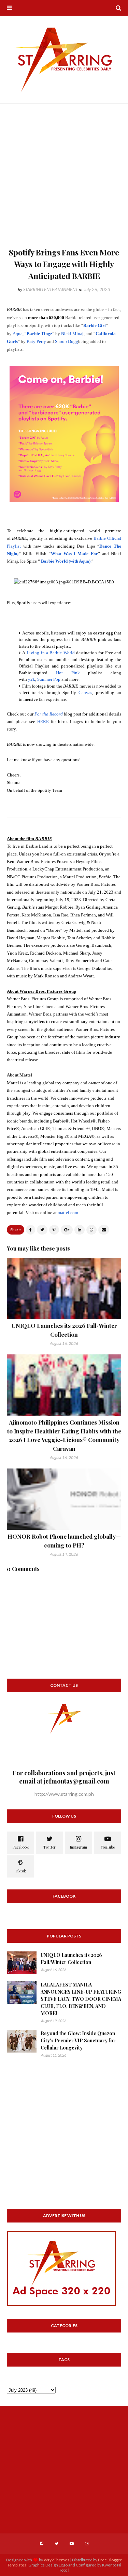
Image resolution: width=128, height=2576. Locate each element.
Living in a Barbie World (51, 653)
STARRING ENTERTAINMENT (51, 289)
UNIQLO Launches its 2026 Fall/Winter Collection (71, 1959)
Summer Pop (49, 679)
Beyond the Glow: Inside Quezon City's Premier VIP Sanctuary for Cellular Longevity (78, 2040)
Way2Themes (56, 2560)
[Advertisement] (64, 179)
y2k (32, 679)
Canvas (85, 693)
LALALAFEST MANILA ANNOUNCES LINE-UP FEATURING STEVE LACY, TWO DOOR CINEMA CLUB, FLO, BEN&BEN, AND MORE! (81, 1999)
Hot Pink (68, 673)
